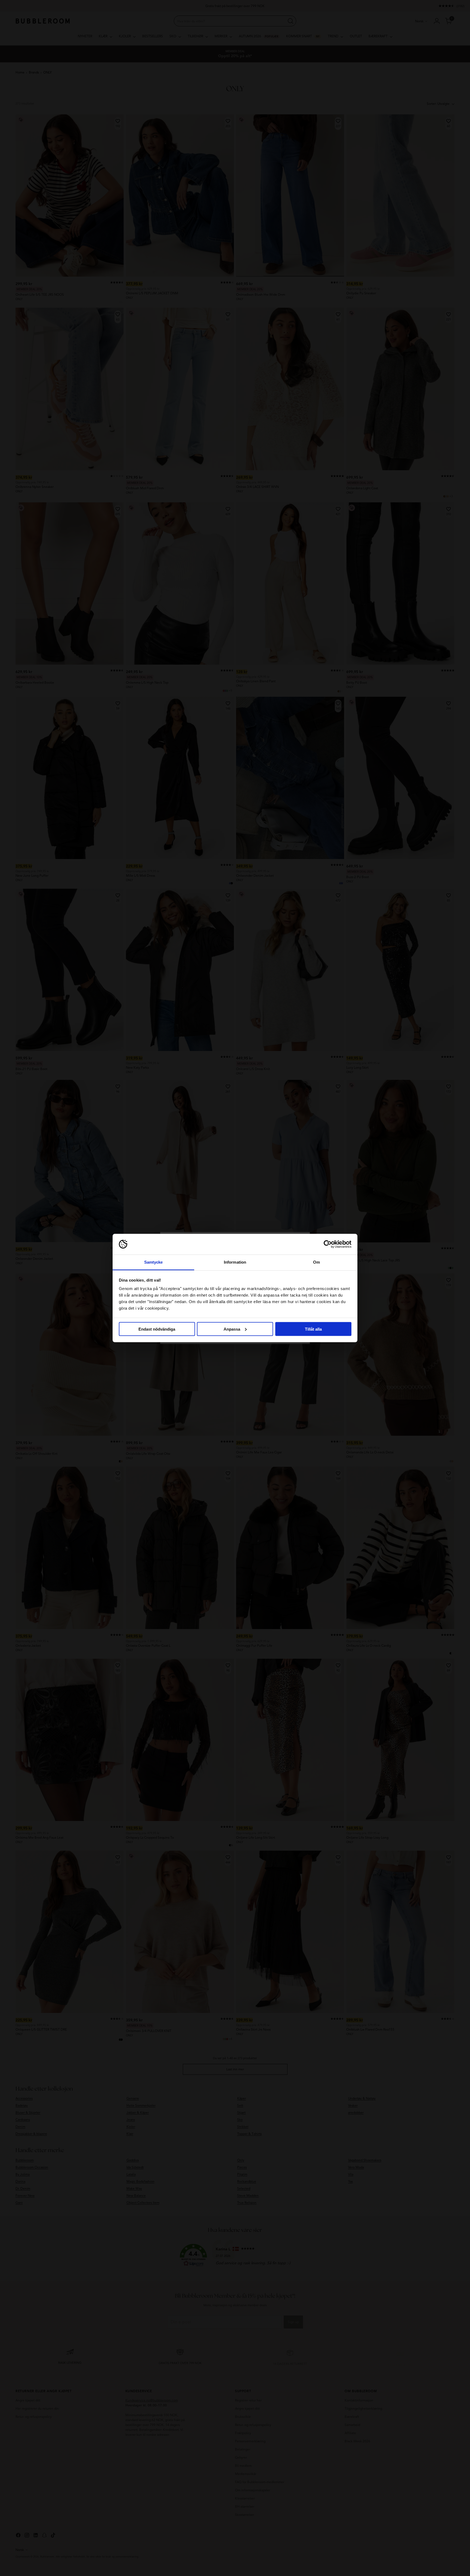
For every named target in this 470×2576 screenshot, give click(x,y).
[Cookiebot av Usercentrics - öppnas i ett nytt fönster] (328, 1244)
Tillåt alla (313, 1329)
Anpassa (232, 1329)
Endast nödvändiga (157, 1329)
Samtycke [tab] (154, 1262)
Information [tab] (235, 1262)
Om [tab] (316, 1262)
